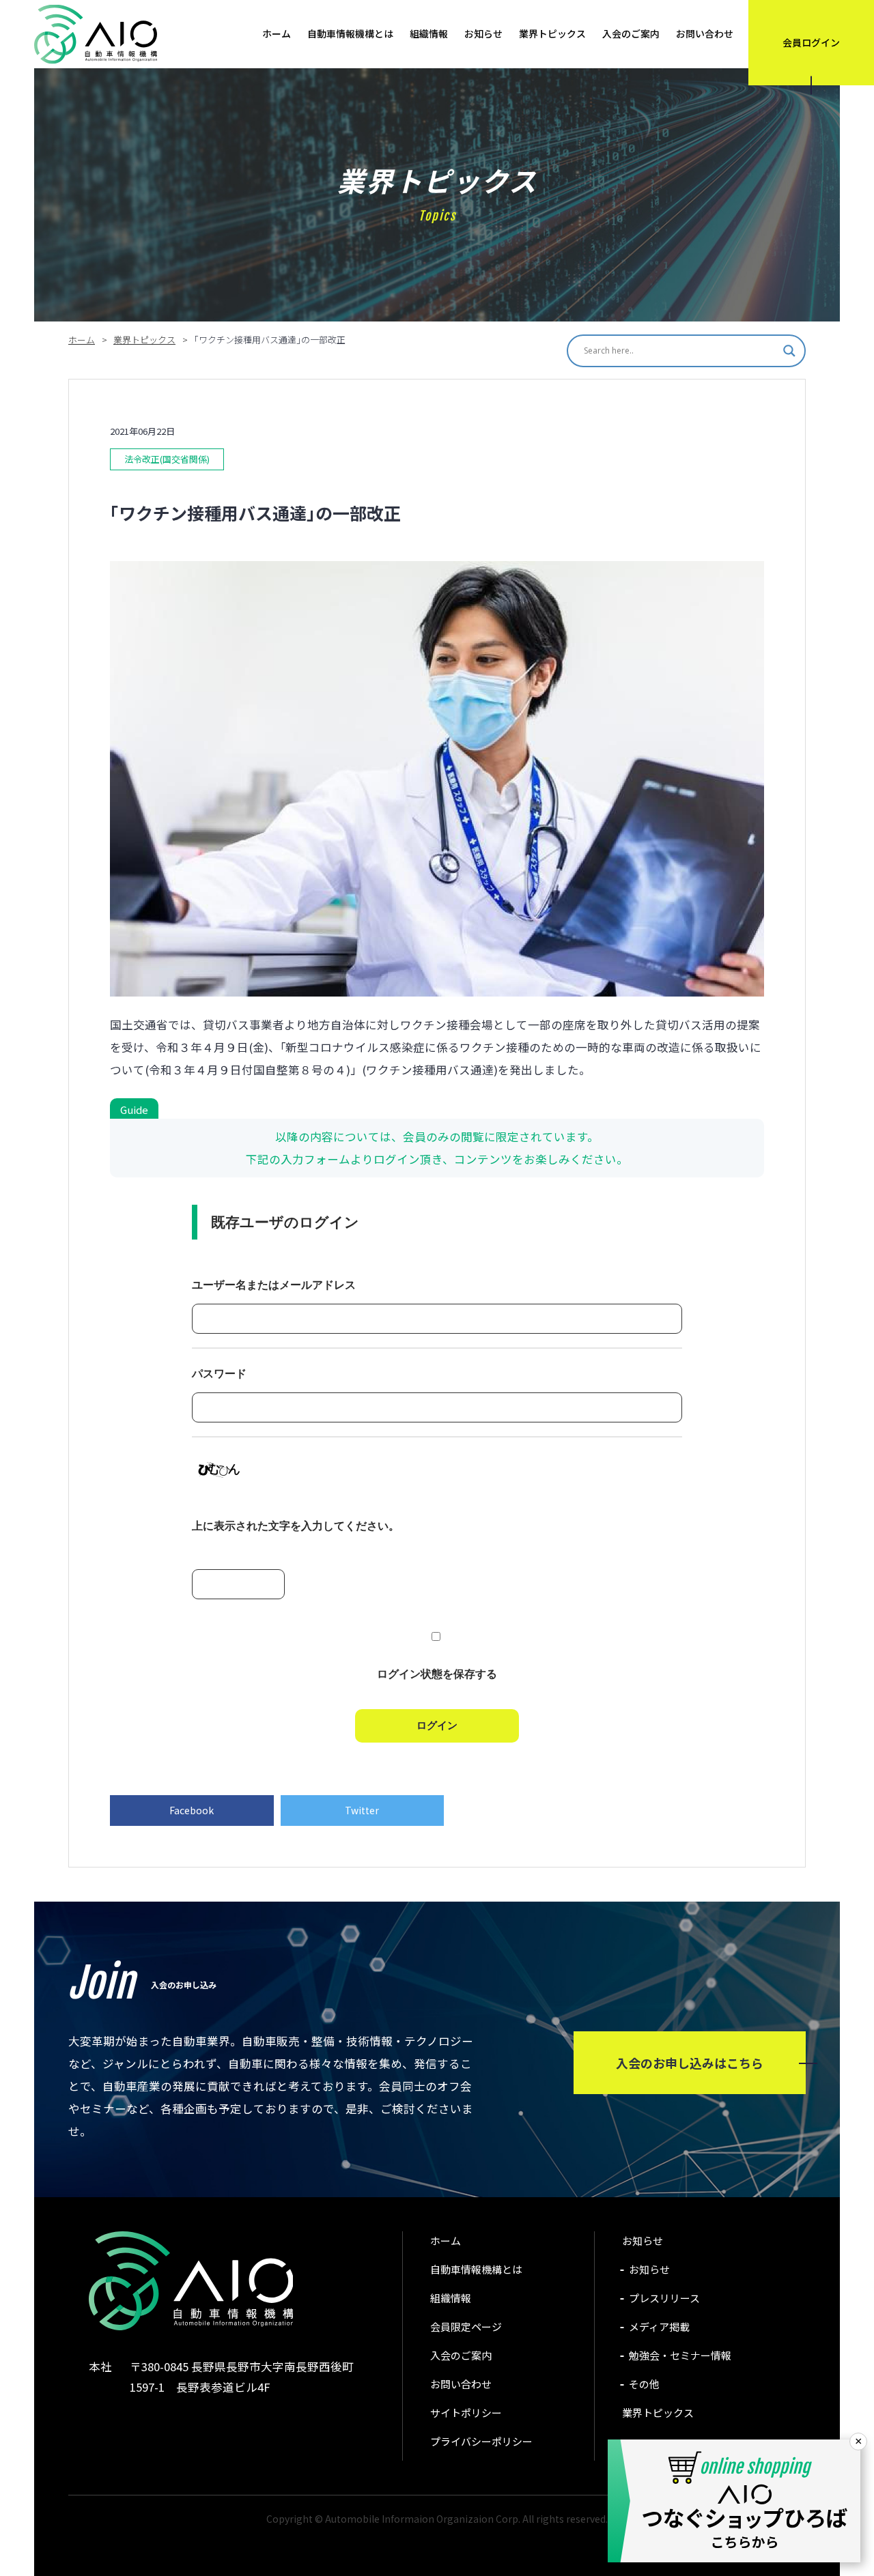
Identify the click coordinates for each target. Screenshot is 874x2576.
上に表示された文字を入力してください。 (296, 1526)
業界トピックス (552, 33)
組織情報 (429, 33)
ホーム (277, 33)
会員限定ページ (466, 2327)
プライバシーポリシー (481, 2441)
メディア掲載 (659, 2327)
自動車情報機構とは (350, 33)
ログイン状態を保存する (437, 1674)
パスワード (219, 1374)
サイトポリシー (466, 2413)
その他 (644, 2384)
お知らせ (483, 33)
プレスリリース (664, 2298)
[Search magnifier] (789, 351)
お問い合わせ (705, 33)
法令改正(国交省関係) (167, 459)
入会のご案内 (631, 33)
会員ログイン (811, 42)
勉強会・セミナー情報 (680, 2355)
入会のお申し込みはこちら (690, 2063)
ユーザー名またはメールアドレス (274, 1285)
